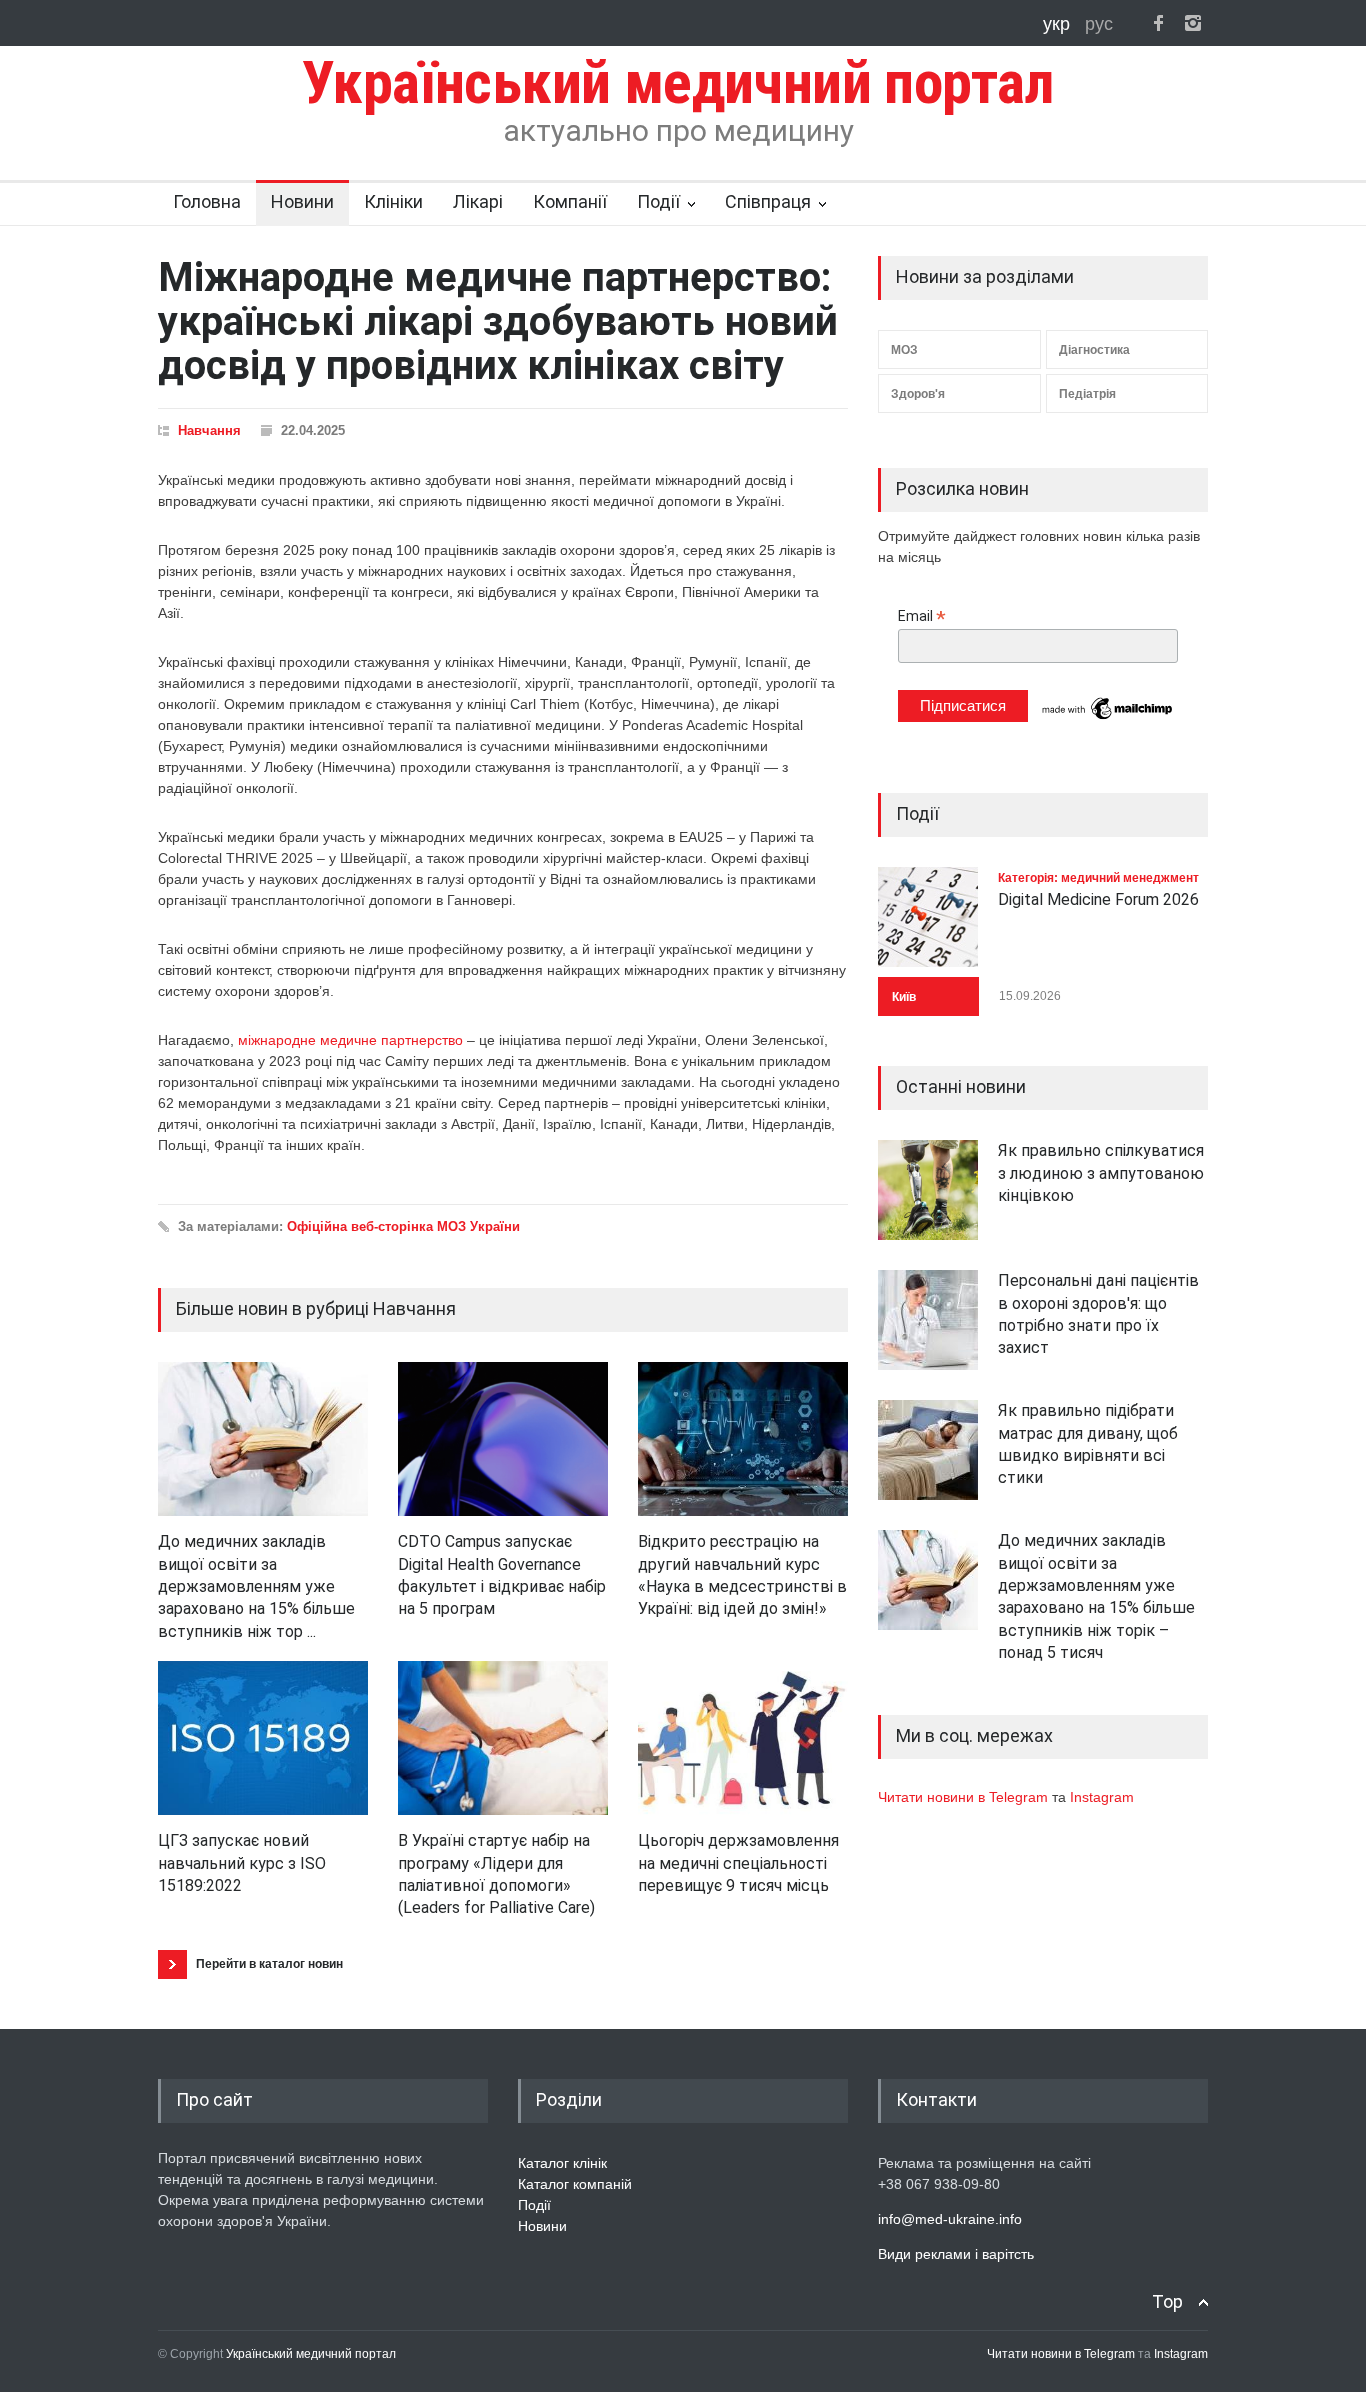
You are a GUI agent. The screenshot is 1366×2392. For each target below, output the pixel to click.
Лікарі (478, 201)
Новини (302, 201)
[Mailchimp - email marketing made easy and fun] (1108, 718)
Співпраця (768, 201)
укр (1059, 24)
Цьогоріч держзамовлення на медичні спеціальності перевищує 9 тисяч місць (738, 1863)
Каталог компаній (575, 2184)
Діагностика (1094, 350)
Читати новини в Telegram (965, 1797)
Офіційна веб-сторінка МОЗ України (403, 1226)
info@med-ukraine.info (950, 2219)
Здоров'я (918, 394)
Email (922, 616)
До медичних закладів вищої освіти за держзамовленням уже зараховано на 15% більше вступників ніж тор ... (256, 1586)
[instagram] (1193, 23)
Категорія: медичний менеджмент (1098, 878)
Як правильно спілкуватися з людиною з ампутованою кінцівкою (1101, 1173)
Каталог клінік (562, 2163)
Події (658, 201)
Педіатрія (1087, 394)
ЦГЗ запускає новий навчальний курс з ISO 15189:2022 (242, 1863)
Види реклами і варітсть (956, 2254)
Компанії (570, 201)
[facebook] (1158, 23)
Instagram (1102, 1797)
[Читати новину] (263, 1439)
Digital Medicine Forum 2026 (1098, 899)
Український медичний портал (311, 2354)
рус (1099, 24)
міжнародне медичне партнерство (350, 1040)
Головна (207, 201)
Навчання (209, 430)
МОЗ (904, 350)
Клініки (393, 201)
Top (1167, 2301)
